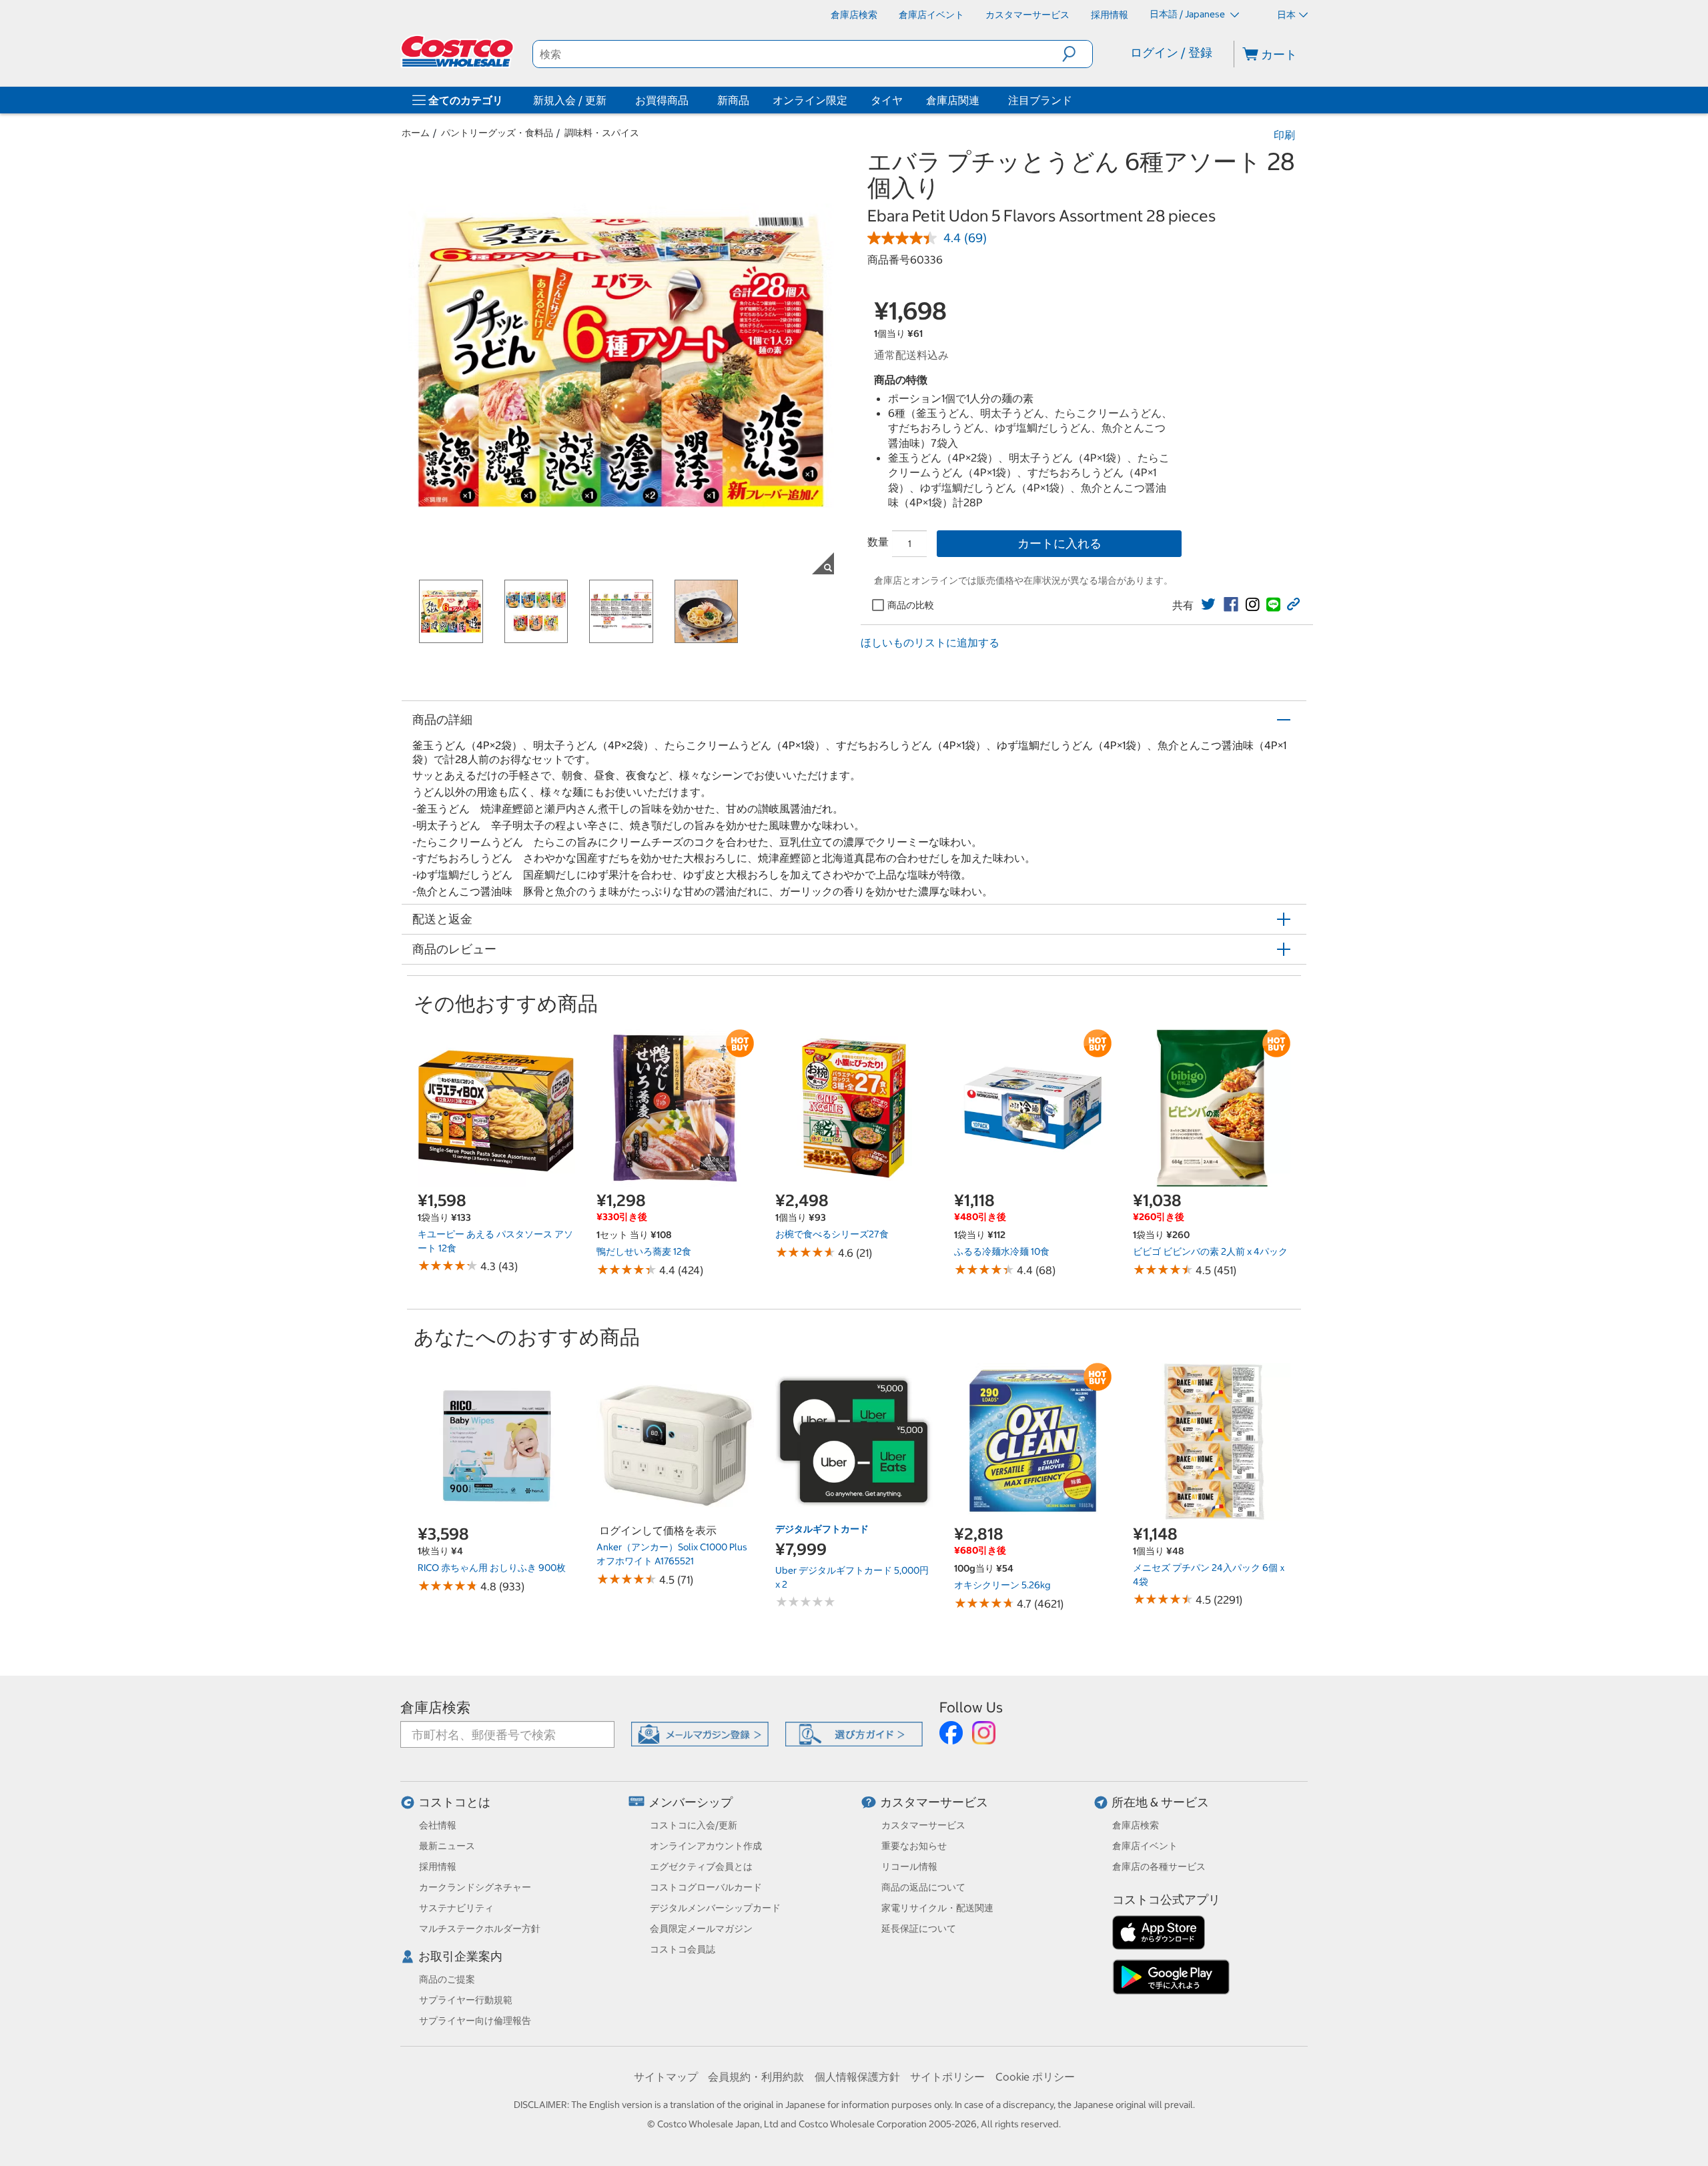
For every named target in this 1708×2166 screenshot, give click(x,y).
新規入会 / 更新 (570, 100)
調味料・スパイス (602, 133)
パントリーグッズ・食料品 (497, 133)
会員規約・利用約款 (756, 2077)
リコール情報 (909, 1866)
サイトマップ (666, 2077)
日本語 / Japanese (1188, 14)
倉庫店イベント (1145, 1846)
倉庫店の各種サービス (1159, 1866)
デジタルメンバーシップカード (715, 1908)
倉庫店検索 (435, 1707)
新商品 (733, 100)
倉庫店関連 (953, 100)
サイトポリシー (947, 2077)
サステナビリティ (456, 1908)
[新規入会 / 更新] (609, 100)
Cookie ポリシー (1035, 2077)
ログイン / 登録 (1171, 52)
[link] (1208, 604)
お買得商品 (662, 100)
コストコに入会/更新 (694, 1825)
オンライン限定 (810, 100)
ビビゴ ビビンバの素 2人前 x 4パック (1210, 1251)
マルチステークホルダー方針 (480, 1929)
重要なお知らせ (914, 1846)
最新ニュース (447, 1846)
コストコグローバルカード (706, 1887)
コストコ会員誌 (683, 1949)
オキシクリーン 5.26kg (1002, 1585)
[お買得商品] (691, 100)
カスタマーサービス (934, 1802)
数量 (878, 542)
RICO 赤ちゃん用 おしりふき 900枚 (492, 1568)
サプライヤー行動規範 (466, 2000)
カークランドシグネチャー (475, 1887)
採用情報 (438, 1866)
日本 (1286, 15)
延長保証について (919, 1929)
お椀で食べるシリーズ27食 (832, 1234)
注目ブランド (1040, 100)
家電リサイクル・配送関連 (937, 1908)
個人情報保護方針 (857, 2077)
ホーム (416, 133)
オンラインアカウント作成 (706, 1846)
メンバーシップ (691, 1802)
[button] (1077, 54)
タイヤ (887, 100)
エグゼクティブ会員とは (701, 1866)
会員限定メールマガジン (701, 1929)
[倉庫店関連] (982, 100)
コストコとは (454, 1802)
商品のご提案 (447, 1979)
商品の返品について (923, 1887)
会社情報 (438, 1825)
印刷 (1284, 135)
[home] (458, 51)
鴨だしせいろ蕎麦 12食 (644, 1251)
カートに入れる (1059, 543)
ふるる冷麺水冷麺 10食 (1002, 1251)
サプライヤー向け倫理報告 (475, 2021)
